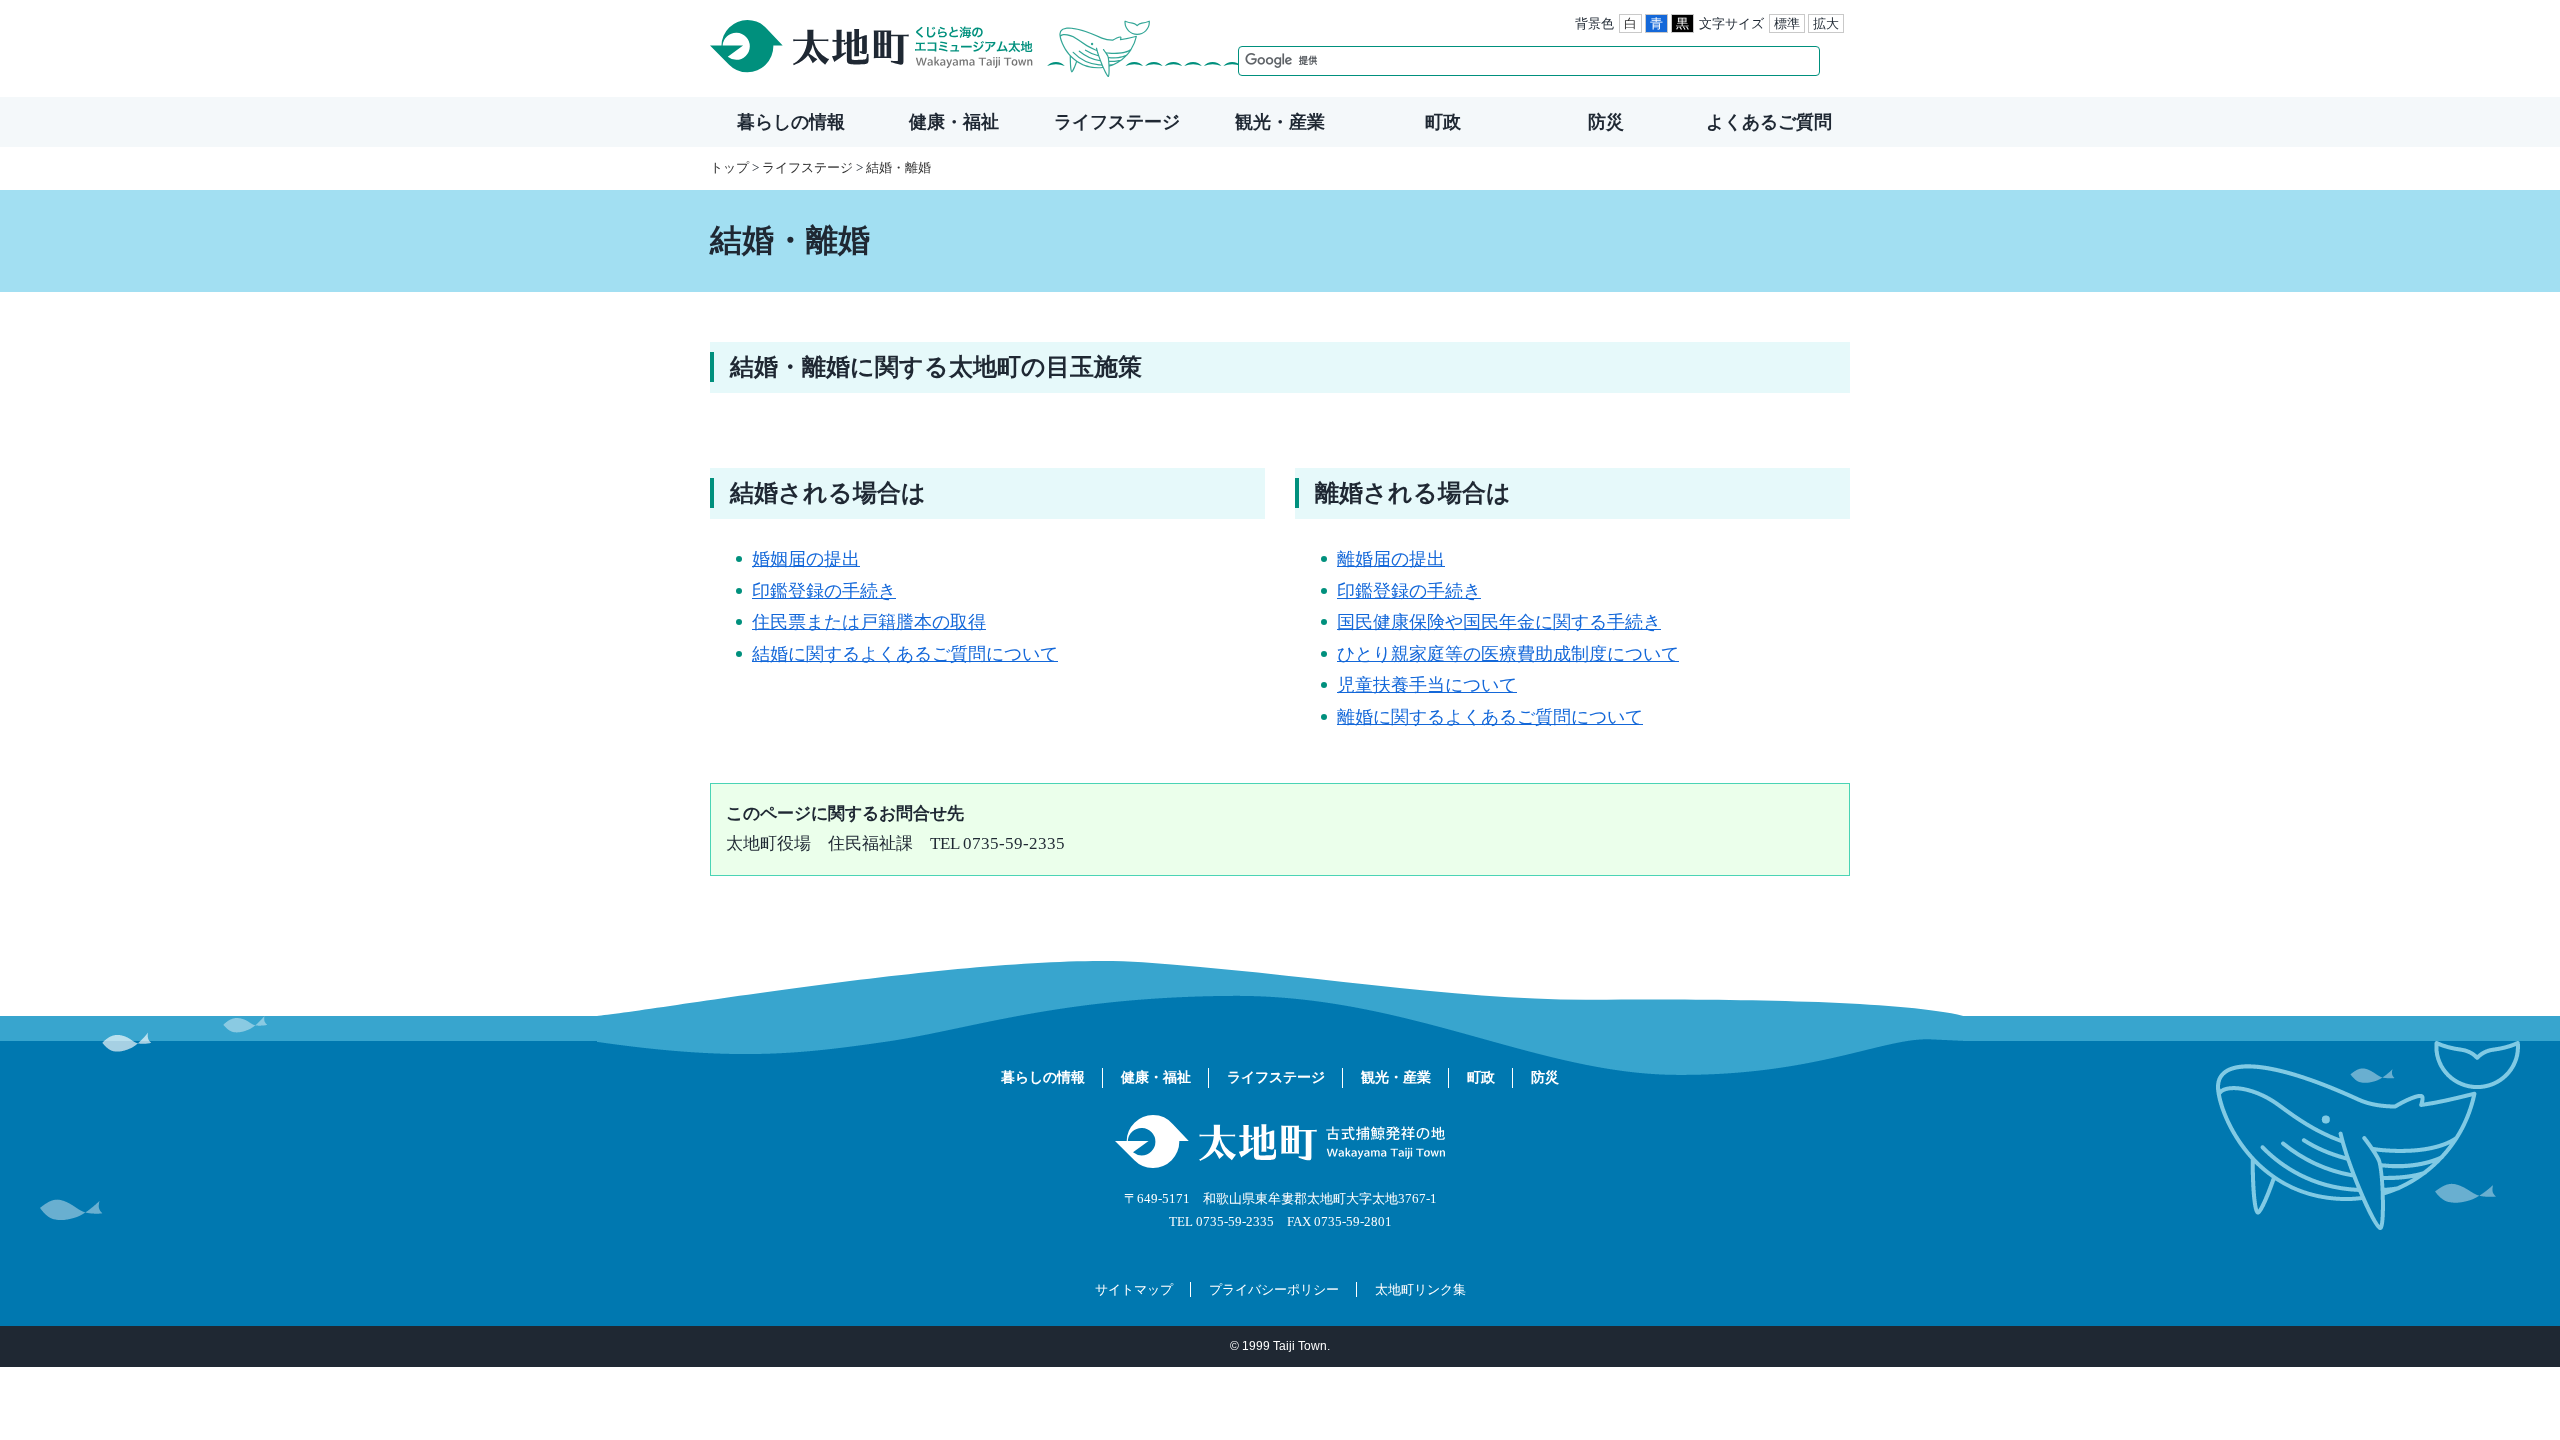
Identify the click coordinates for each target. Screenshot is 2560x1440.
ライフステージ (1117, 122)
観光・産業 (1280, 122)
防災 (1606, 122)
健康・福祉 (954, 122)
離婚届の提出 (1391, 559)
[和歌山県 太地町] (975, 48)
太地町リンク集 (1420, 1289)
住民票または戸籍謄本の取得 (869, 622)
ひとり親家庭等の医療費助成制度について (1508, 654)
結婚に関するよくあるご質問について (905, 654)
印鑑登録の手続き (824, 591)
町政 (1443, 122)
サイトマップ (1134, 1289)
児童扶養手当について (1427, 685)
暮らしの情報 (791, 122)
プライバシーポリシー (1274, 1289)
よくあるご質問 (1769, 122)
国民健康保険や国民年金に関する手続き (1499, 622)
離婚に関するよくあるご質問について (1490, 717)
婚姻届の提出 (806, 559)
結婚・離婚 (898, 167)
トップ (729, 167)
